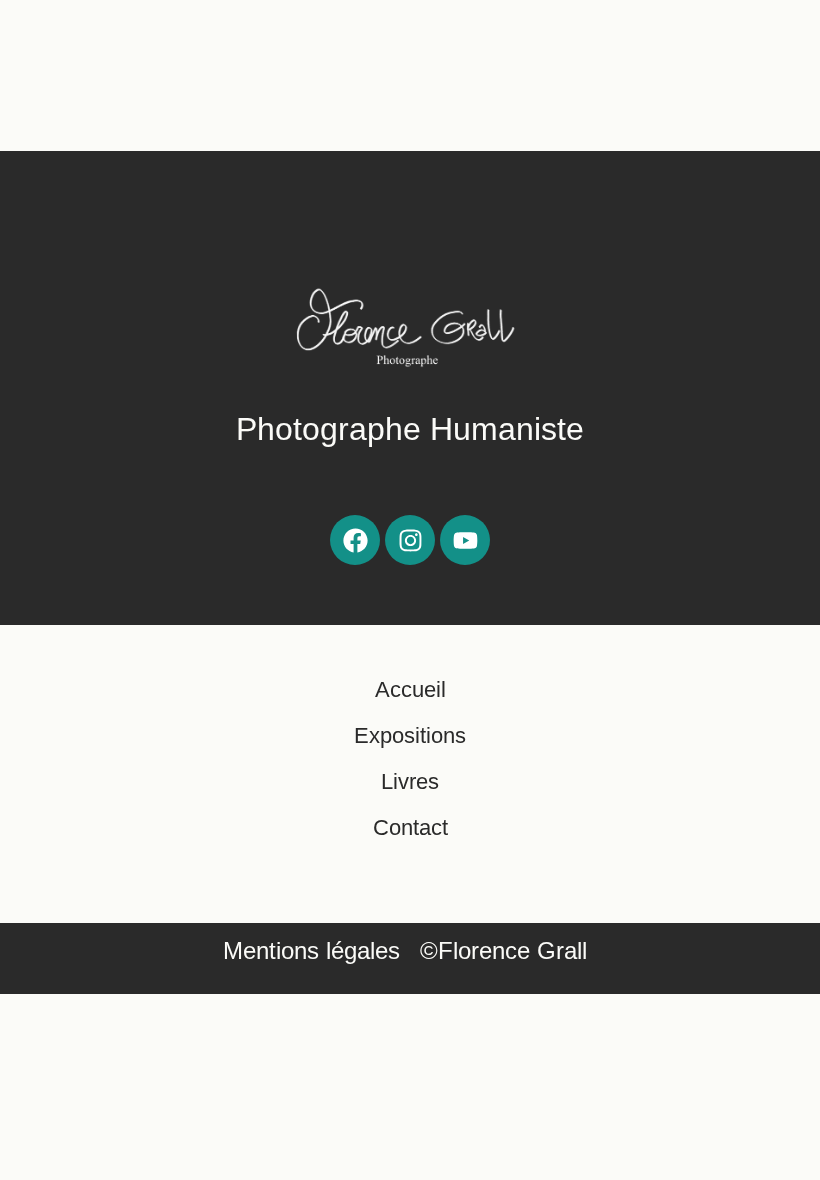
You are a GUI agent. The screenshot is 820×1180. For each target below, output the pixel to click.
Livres (410, 781)
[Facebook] (355, 540)
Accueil (410, 689)
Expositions (410, 735)
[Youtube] (465, 540)
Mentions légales (311, 950)
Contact (410, 827)
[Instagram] (410, 540)
